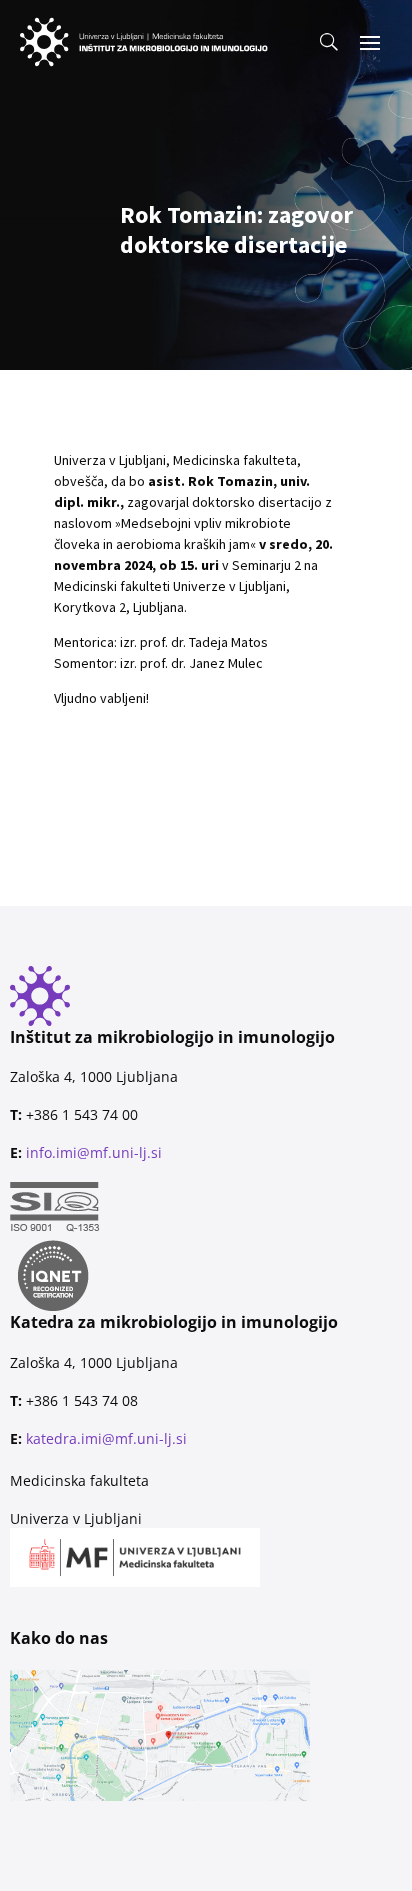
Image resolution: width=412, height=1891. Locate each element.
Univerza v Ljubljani (76, 1518)
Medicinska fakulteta (79, 1480)
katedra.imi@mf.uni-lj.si (106, 1438)
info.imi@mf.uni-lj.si (94, 1152)
